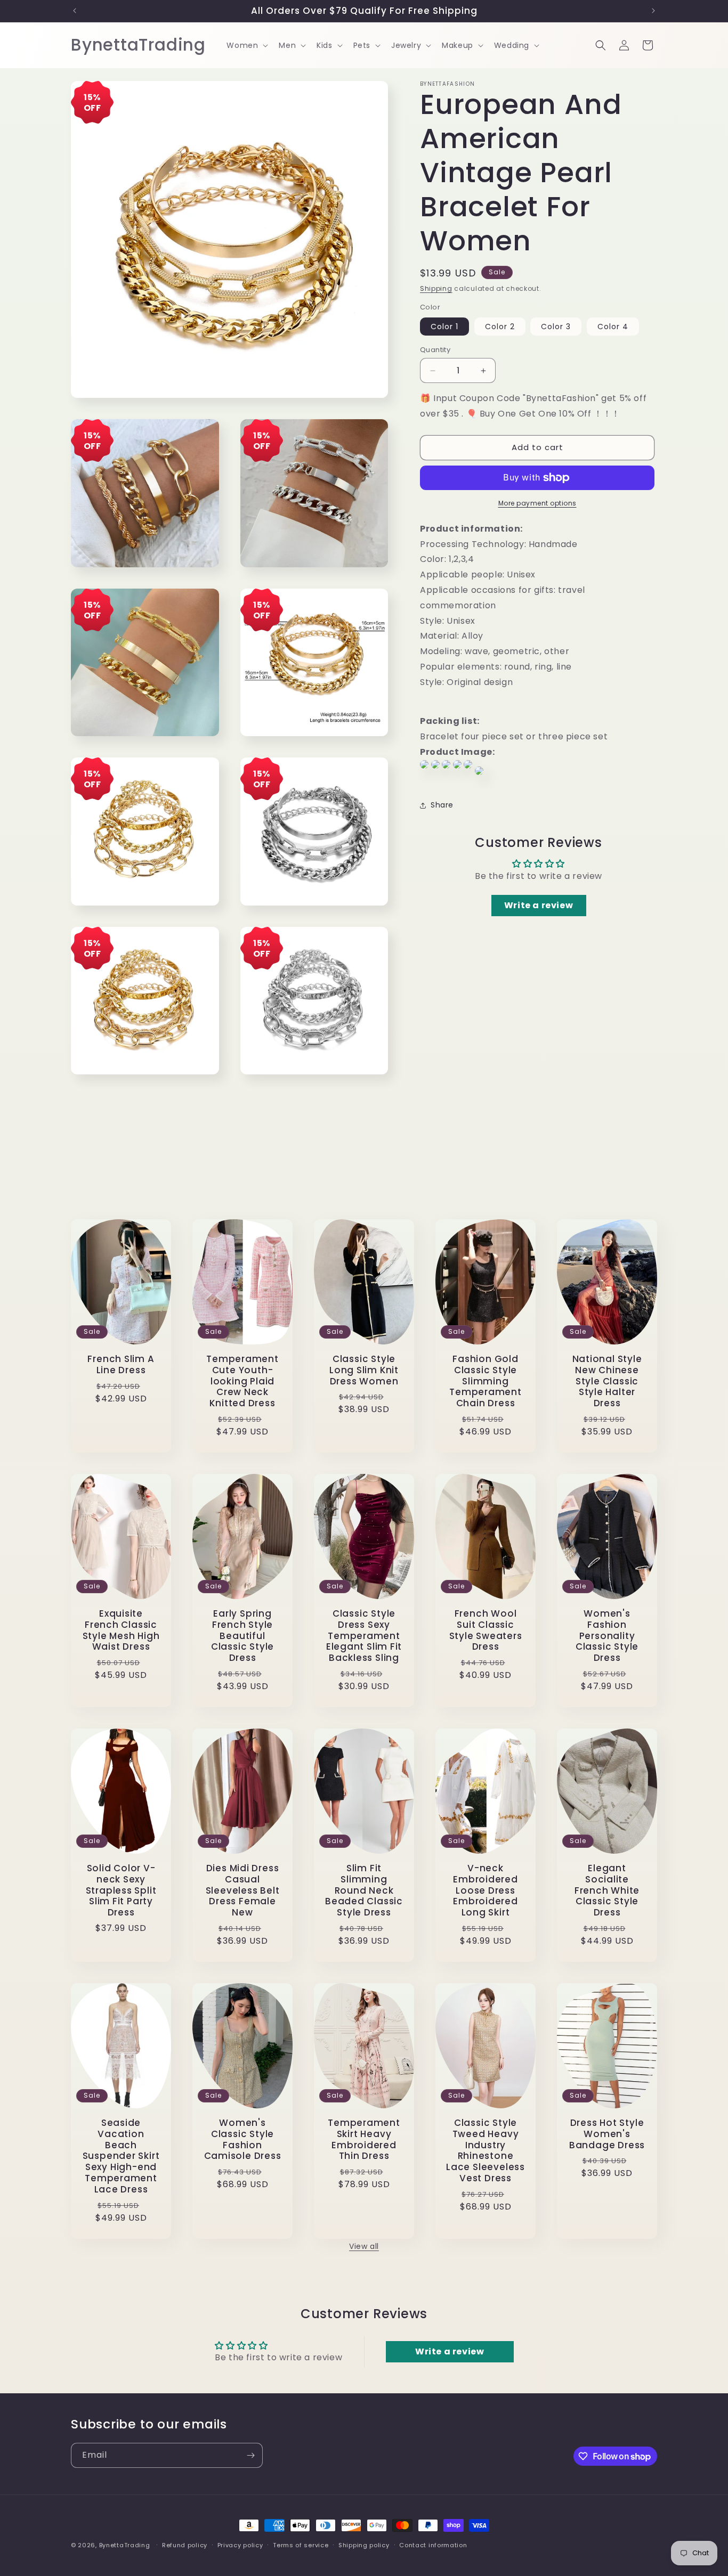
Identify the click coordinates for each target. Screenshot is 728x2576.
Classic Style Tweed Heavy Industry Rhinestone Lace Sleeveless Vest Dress (486, 2151)
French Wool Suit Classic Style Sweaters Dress (486, 1630)
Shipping (436, 288)
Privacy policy (240, 2545)
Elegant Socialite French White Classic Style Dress (607, 1890)
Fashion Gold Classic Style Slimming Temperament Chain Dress (486, 1381)
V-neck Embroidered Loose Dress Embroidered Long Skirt (486, 1890)
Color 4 (613, 327)
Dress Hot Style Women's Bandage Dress (607, 2134)
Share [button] (442, 805)
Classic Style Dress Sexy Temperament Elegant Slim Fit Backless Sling (364, 1636)
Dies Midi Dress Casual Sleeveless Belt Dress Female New (243, 1890)
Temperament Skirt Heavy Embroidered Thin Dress (364, 2139)
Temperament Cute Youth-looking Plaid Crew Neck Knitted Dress (242, 1381)
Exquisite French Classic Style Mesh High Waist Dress (121, 1630)
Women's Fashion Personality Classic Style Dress (607, 1636)
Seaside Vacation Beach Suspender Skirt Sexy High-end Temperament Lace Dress (121, 2156)
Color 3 (556, 327)
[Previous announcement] (75, 11)
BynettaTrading (125, 2545)
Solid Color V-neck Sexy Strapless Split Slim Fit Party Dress (121, 1890)
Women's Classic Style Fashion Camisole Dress (243, 2139)
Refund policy (185, 2545)
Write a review (539, 905)
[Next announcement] (653, 11)
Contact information (433, 2545)
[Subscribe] (250, 2455)
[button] (246, 45)
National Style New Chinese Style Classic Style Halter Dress (607, 1381)
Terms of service (301, 2545)
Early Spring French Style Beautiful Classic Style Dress (242, 1636)
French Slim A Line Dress (121, 1365)
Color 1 (444, 327)
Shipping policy (364, 2545)
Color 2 (500, 327)
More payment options (537, 503)
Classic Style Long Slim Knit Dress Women (364, 1370)
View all (364, 2246)
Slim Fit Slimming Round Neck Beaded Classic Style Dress (364, 1890)
